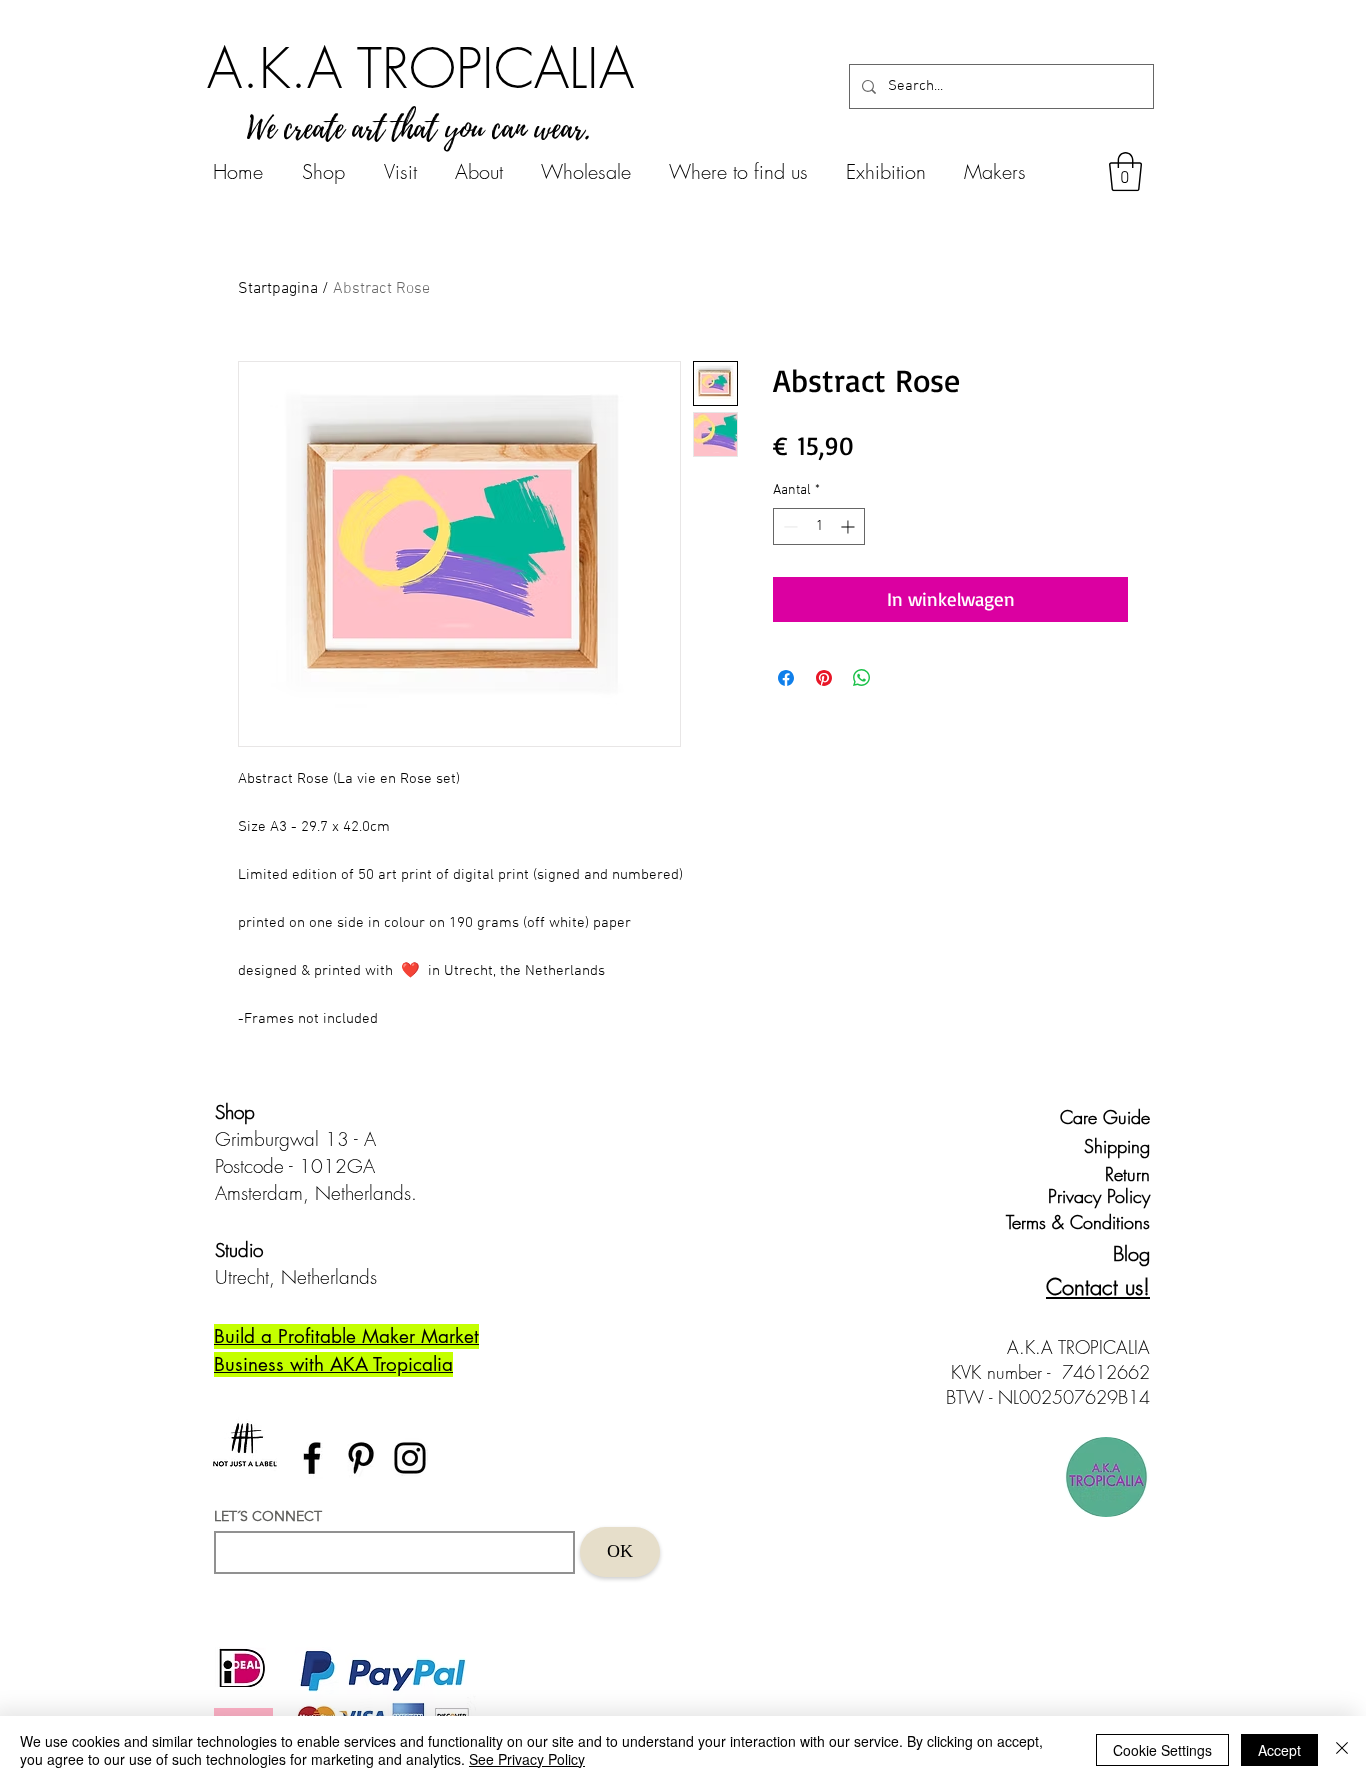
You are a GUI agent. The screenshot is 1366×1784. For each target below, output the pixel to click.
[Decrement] (788, 526)
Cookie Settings (1162, 1750)
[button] (1125, 171)
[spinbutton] (819, 526)
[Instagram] (410, 1458)
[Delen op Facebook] (786, 678)
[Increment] (849, 526)
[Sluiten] (1342, 1750)
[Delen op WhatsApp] (862, 678)
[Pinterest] (361, 1458)
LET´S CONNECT (268, 1516)
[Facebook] (312, 1458)
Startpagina (278, 289)
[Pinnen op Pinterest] (824, 678)
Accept (1279, 1750)
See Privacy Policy (527, 1759)
